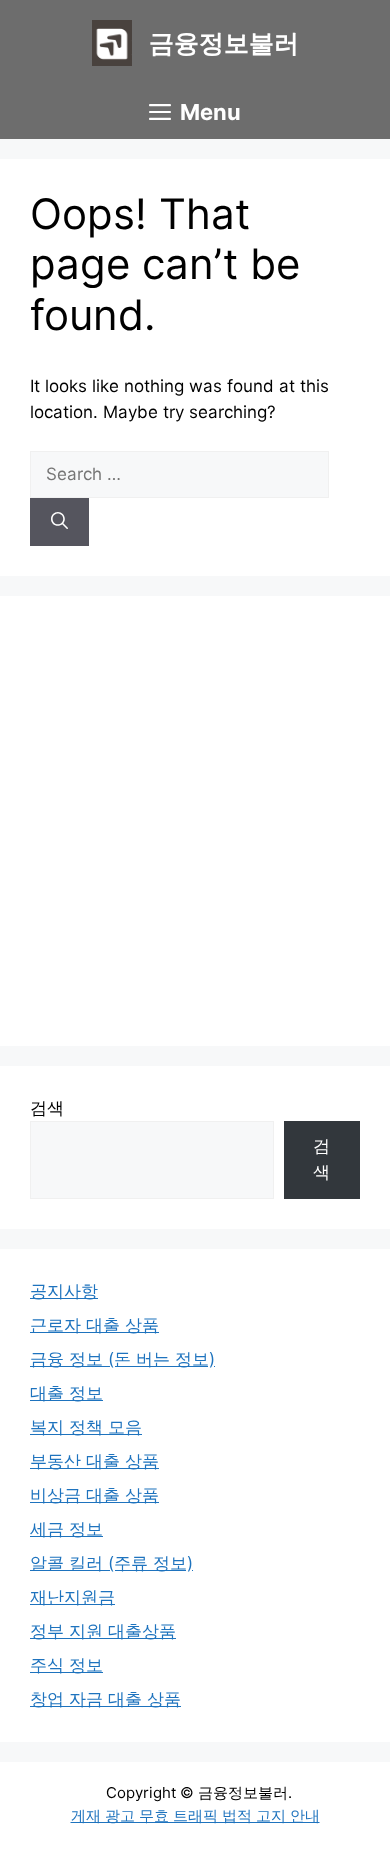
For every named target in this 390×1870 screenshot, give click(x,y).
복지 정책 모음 (86, 1427)
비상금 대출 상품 (94, 1495)
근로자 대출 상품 (94, 1325)
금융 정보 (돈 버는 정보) (122, 1359)
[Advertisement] (195, 821)
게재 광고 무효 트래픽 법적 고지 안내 (195, 1815)
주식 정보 (66, 1665)
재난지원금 (72, 1597)
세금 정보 (66, 1529)
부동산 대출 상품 (94, 1461)
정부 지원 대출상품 (103, 1631)
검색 (47, 1108)
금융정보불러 (224, 43)
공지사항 (64, 1291)
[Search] (59, 522)
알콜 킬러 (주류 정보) (111, 1563)
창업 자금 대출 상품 (105, 1699)
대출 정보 (66, 1393)
